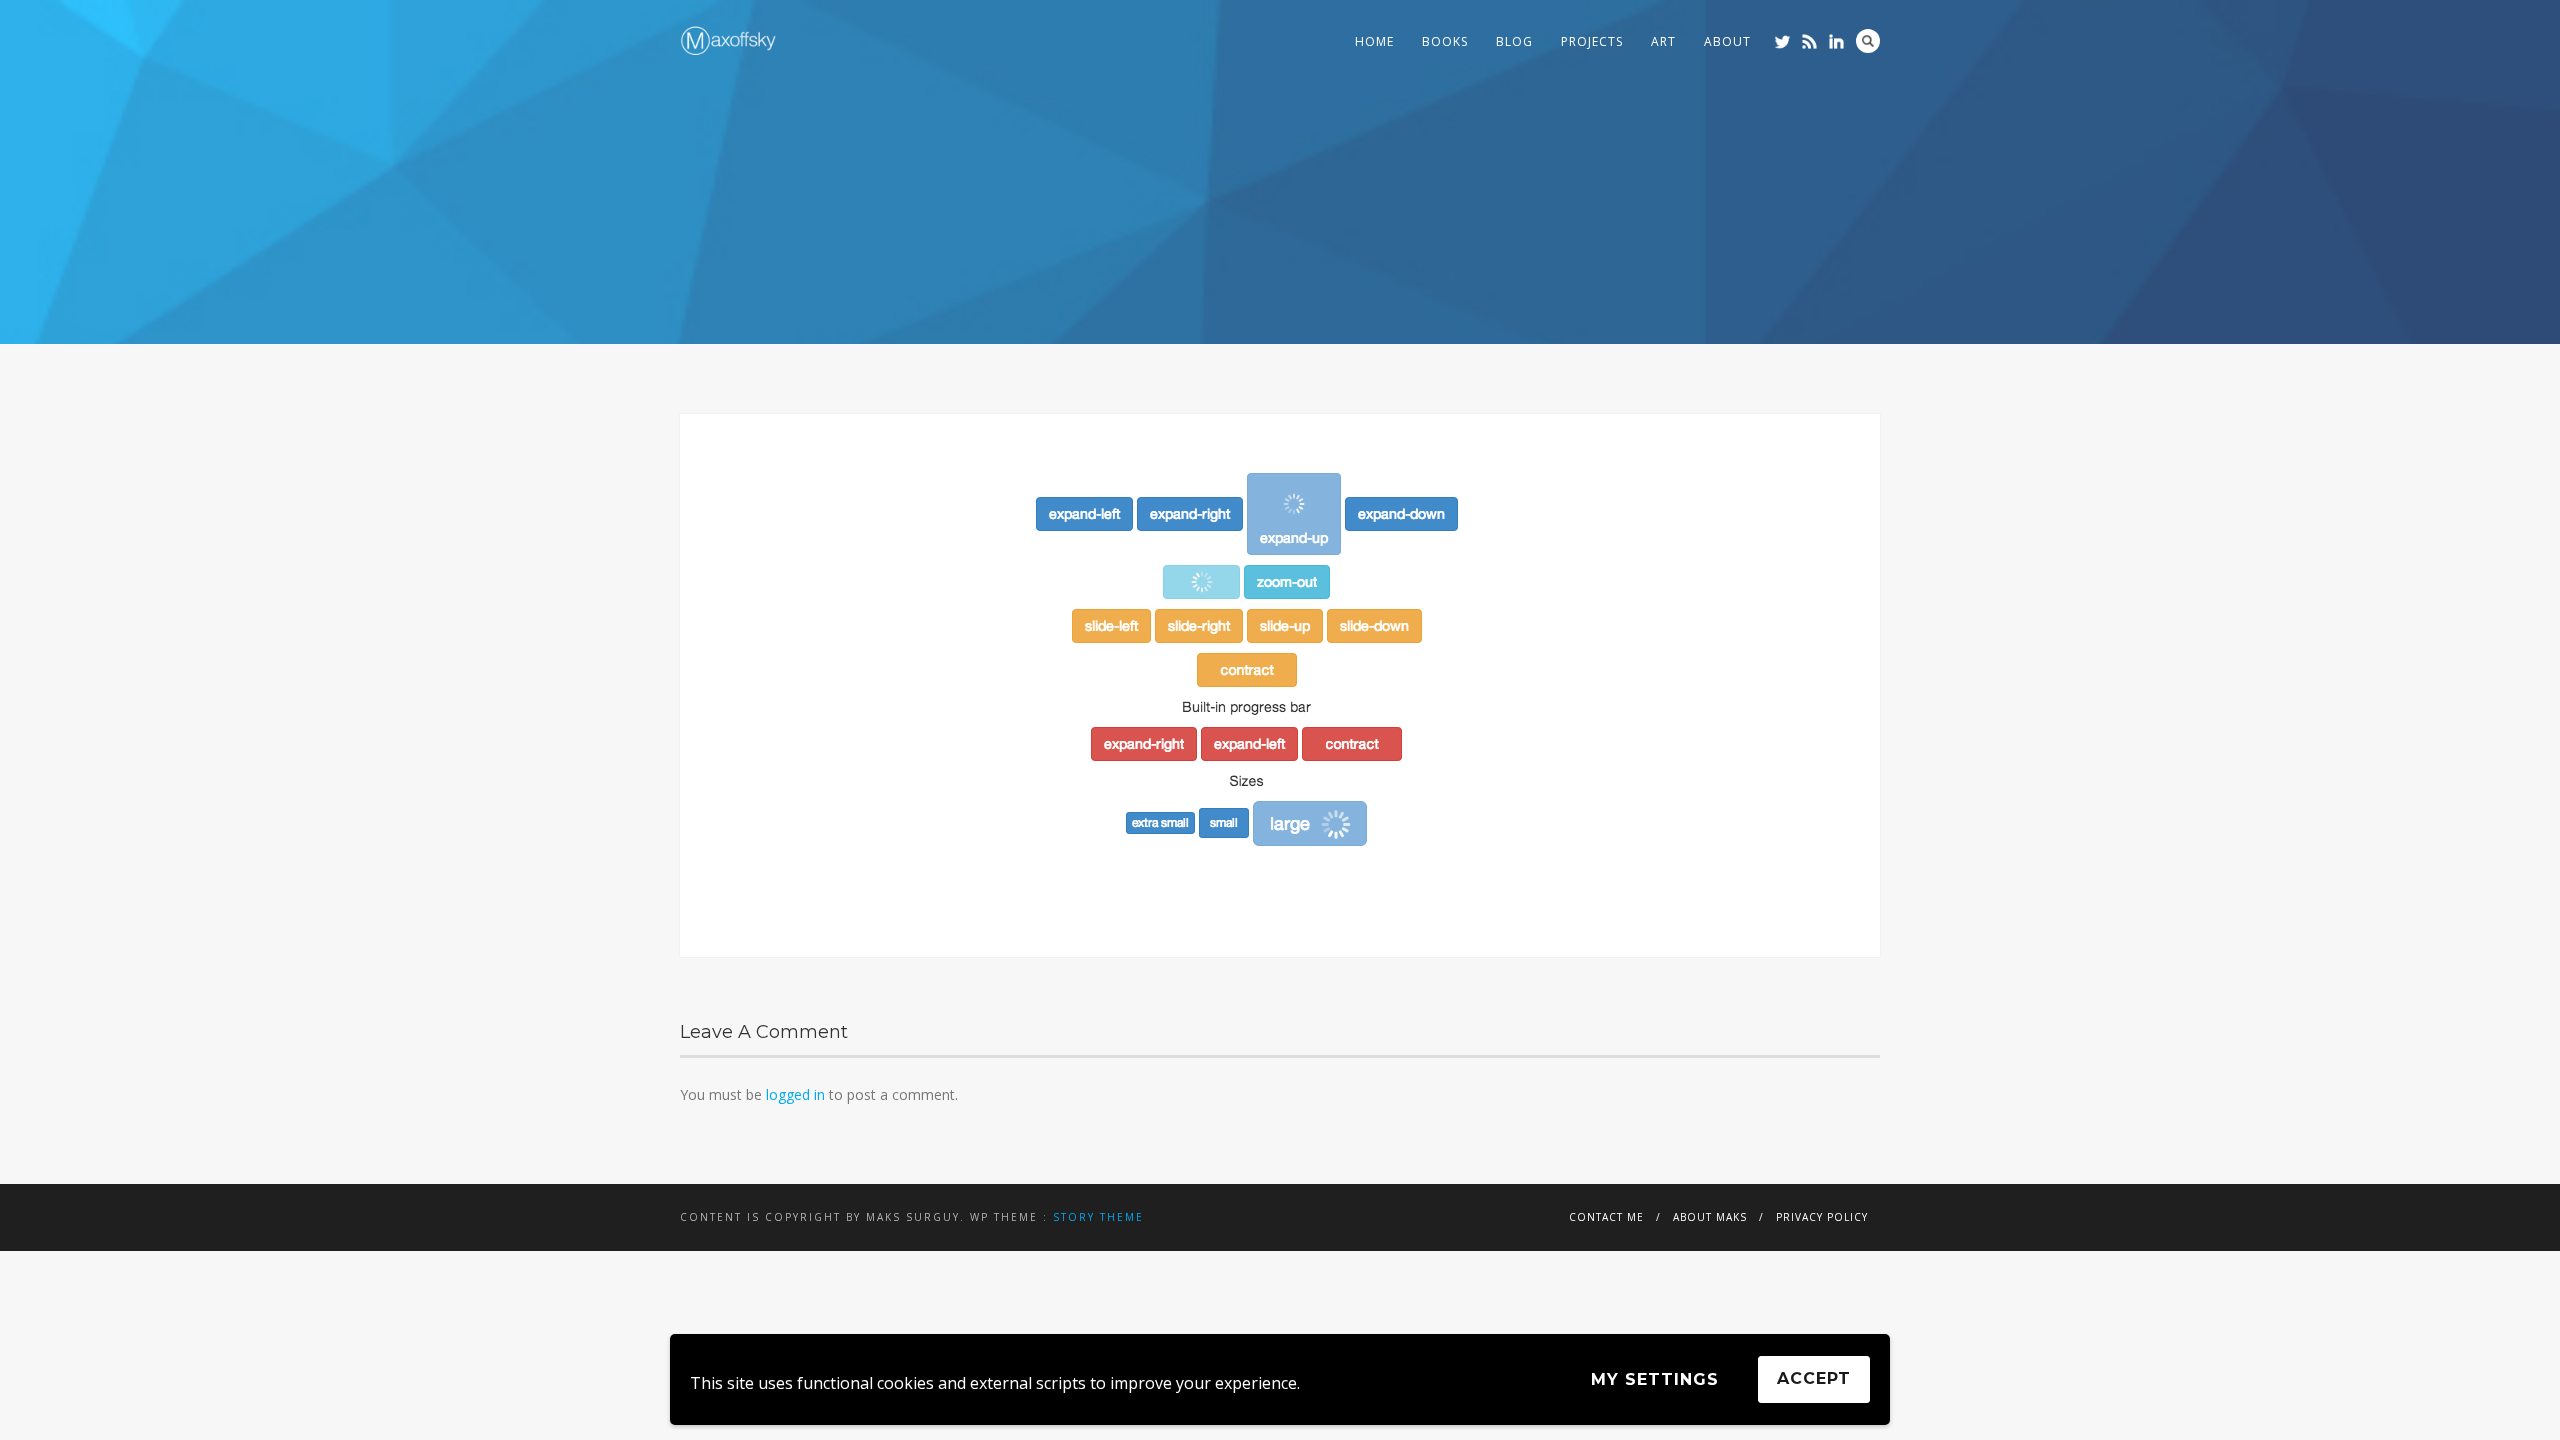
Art (1663, 41)
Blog (1514, 41)
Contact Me (1606, 1217)
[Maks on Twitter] (1782, 41)
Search (1868, 41)
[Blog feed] (1809, 41)
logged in (795, 1094)
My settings (1655, 1379)
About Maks (1710, 1217)
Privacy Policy (1822, 1217)
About (1727, 41)
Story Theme (1098, 1217)
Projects (1592, 41)
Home (1374, 41)
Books (1445, 41)
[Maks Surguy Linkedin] (1836, 41)
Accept (1814, 1378)
